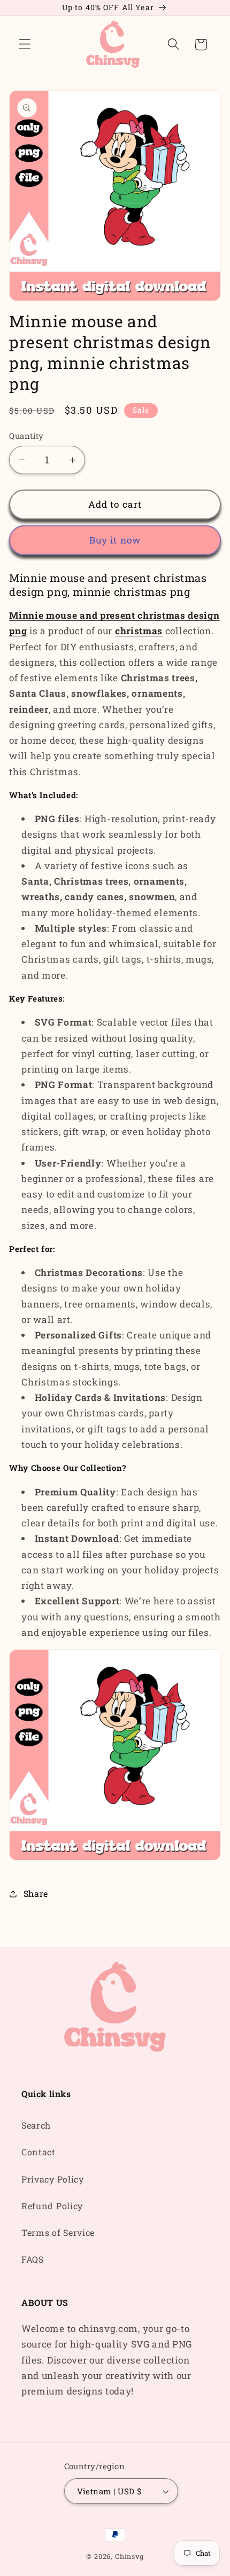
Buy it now (115, 540)
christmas (139, 631)
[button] (25, 45)
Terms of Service (58, 2232)
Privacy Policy (53, 2179)
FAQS (33, 2259)
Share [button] (36, 1893)
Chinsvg (129, 2556)
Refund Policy (52, 2206)
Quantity (26, 436)
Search (36, 2125)
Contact (39, 2152)
